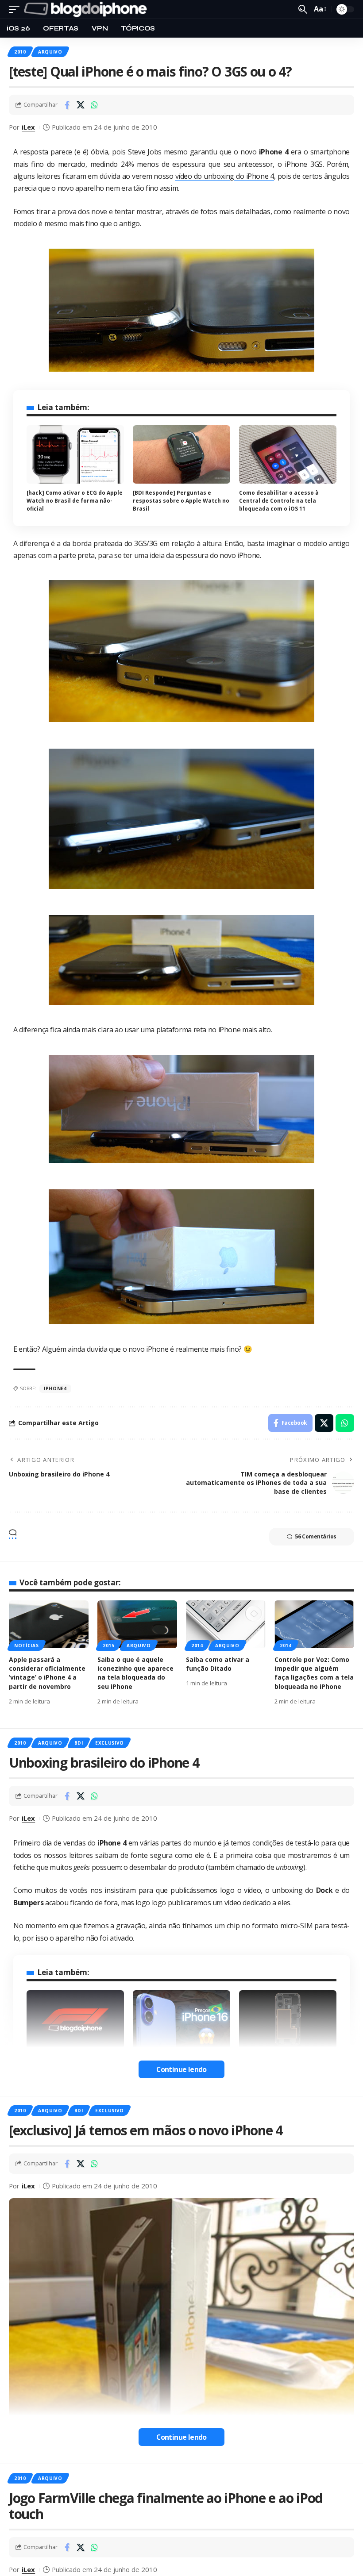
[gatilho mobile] (16, 9)
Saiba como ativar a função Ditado (218, 1664)
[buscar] (303, 9)
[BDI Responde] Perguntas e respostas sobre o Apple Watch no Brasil (181, 501)
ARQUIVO (50, 52)
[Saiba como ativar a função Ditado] (226, 1624)
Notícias (27, 1646)
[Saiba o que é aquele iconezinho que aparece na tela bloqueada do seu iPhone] (137, 1624)
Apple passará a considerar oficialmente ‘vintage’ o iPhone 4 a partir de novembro (47, 1673)
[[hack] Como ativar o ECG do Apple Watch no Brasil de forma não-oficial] (75, 454)
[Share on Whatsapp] (94, 105)
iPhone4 (55, 1388)
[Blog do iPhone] (87, 9)
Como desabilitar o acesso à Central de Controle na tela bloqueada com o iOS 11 (279, 501)
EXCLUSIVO (110, 1743)
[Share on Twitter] (81, 105)
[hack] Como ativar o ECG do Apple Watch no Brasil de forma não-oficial (75, 501)
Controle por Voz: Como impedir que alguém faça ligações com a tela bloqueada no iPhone (314, 1673)
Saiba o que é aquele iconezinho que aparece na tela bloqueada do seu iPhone (135, 1673)
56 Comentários (316, 1536)
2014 (197, 1646)
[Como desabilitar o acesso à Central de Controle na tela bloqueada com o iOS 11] (288, 454)
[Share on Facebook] (67, 105)
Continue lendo (181, 2069)
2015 (109, 1646)
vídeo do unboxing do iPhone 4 (225, 176)
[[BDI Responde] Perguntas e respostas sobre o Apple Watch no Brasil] (181, 454)
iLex (28, 127)
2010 (20, 52)
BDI (79, 1743)
